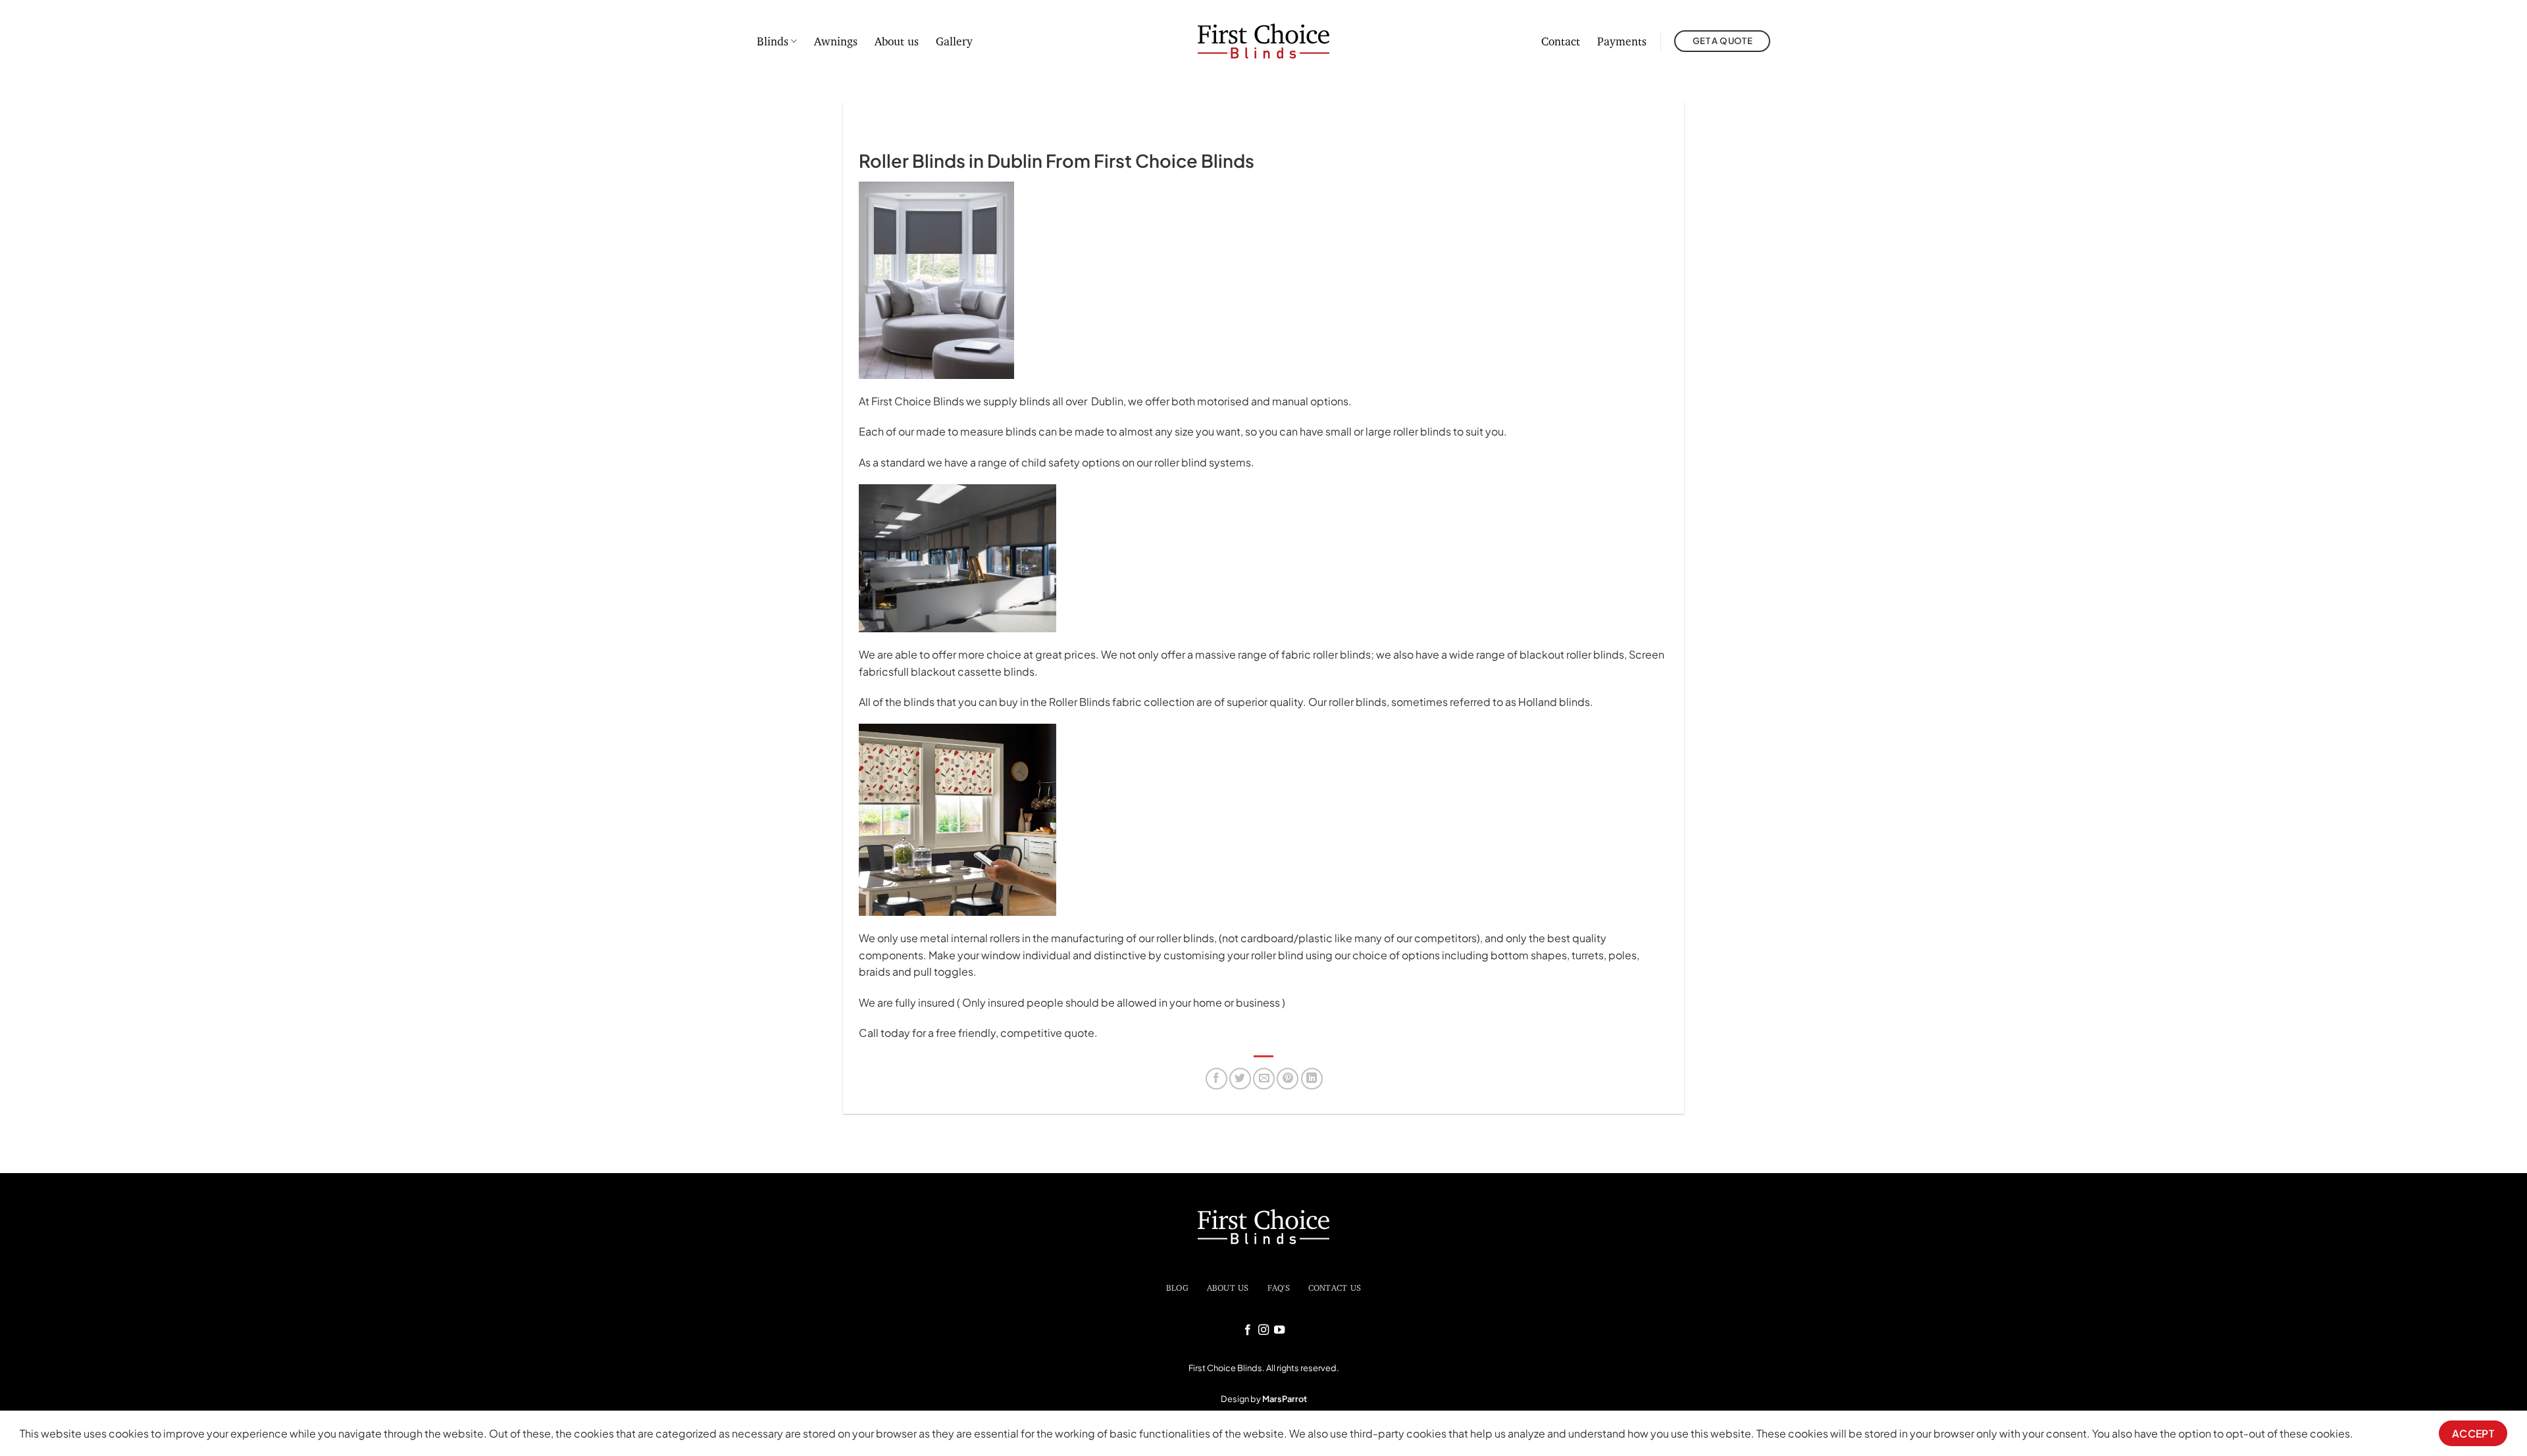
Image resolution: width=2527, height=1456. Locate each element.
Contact (1561, 41)
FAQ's (1279, 1288)
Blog (1177, 1288)
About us (897, 41)
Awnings (836, 41)
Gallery (954, 41)
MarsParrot (1285, 1399)
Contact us (1335, 1288)
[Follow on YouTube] (1279, 1330)
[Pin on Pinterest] (1288, 1079)
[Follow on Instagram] (1263, 1330)
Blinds (773, 41)
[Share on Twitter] (1240, 1079)
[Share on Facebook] (1216, 1079)
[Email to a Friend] (1264, 1079)
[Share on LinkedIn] (1312, 1079)
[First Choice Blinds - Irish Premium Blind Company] (1264, 41)
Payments (1622, 41)
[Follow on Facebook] (1247, 1330)
